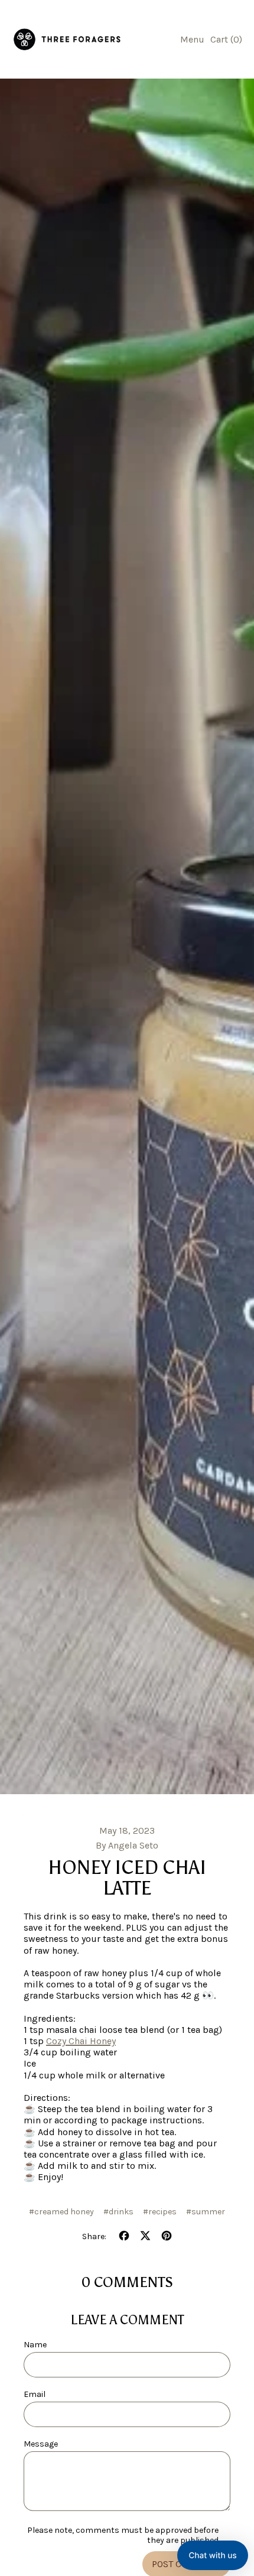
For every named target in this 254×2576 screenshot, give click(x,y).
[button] (213, 2555)
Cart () (226, 42)
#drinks (118, 2212)
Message (41, 2444)
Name (35, 2345)
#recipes (160, 2212)
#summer (206, 2212)
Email (35, 2394)
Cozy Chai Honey (81, 2041)
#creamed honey (61, 2212)
